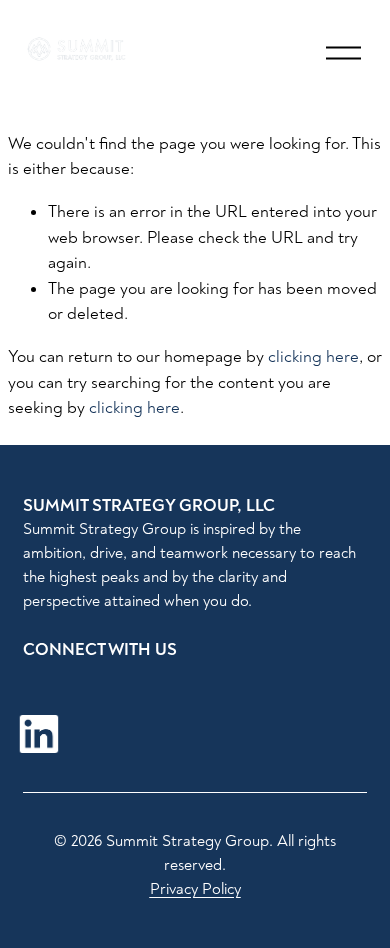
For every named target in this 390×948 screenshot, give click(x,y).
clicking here (313, 356)
